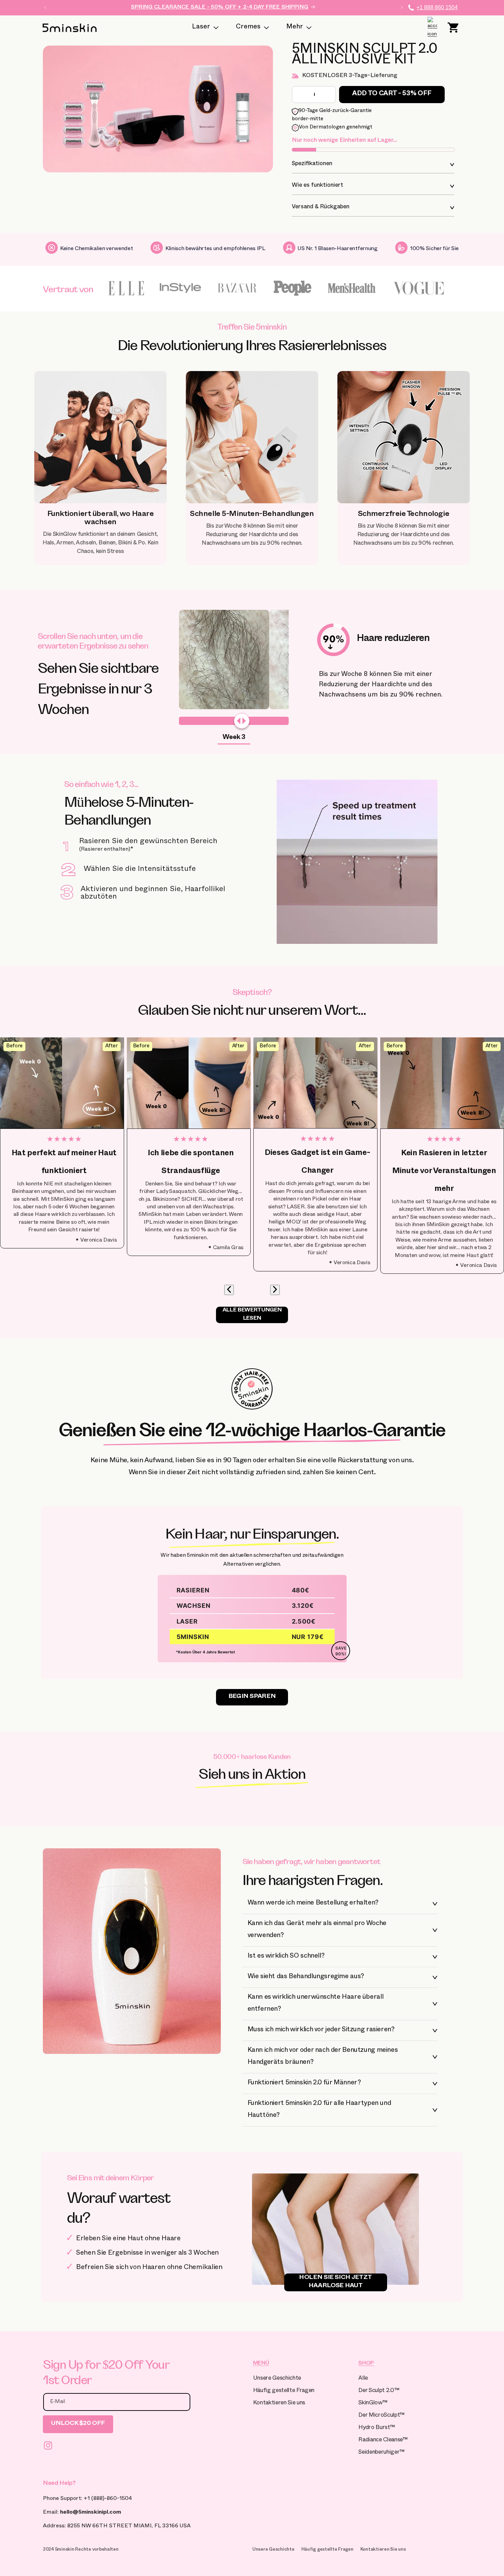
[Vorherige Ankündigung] (45, 8)
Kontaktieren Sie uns (279, 2404)
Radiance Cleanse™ (383, 2441)
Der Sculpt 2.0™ (379, 2391)
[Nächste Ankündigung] (402, 8)
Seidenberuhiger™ (381, 2453)
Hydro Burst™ (376, 2428)
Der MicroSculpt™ (381, 2416)
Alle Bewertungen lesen (252, 1315)
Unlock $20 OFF (78, 2424)
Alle (363, 2379)
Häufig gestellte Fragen (284, 2391)
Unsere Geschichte (277, 2379)
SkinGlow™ (373, 2404)
